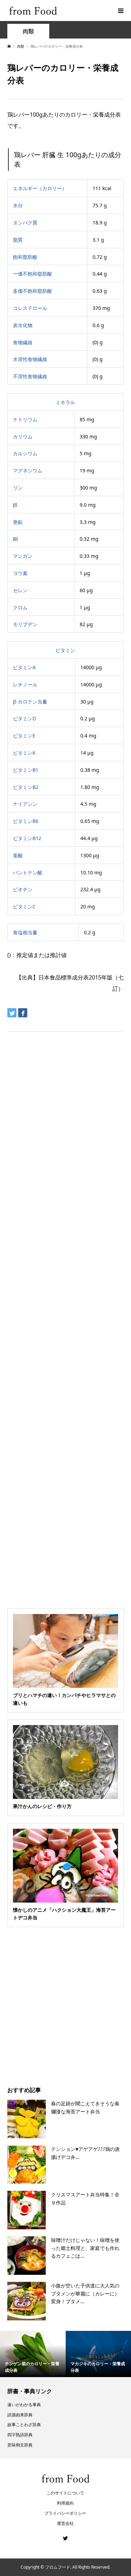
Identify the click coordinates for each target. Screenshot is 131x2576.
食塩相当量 (25, 932)
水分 (18, 205)
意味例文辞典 (20, 2445)
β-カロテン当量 (30, 702)
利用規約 (65, 2503)
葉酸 (18, 855)
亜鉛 (18, 522)
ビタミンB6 (26, 821)
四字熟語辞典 (20, 2435)
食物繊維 (23, 342)
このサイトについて (65, 2493)
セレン (20, 590)
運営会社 (65, 2523)
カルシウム (25, 453)
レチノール (25, 684)
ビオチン (23, 889)
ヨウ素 (20, 573)
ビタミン (65, 650)
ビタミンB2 (26, 787)
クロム (20, 607)
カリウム (23, 437)
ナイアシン (25, 804)
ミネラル (65, 402)
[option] (33, 2354)
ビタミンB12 (27, 838)
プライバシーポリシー (65, 2513)
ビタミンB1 (26, 770)
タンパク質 (25, 223)
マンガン (23, 556)
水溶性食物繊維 (30, 359)
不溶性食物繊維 (30, 376)
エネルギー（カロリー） (40, 188)
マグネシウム (28, 470)
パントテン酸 (28, 872)
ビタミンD (24, 718)
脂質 (18, 240)
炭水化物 (23, 325)
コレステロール (30, 308)
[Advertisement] (65, 90)
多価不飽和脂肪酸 (32, 291)
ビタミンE (24, 736)
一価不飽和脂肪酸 (32, 274)
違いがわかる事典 (24, 2405)
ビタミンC (24, 906)
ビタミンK (24, 753)
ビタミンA (24, 667)
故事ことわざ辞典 (24, 2425)
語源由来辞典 (20, 2415)
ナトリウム (25, 419)
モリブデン (25, 624)
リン (18, 488)
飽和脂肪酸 (25, 257)
